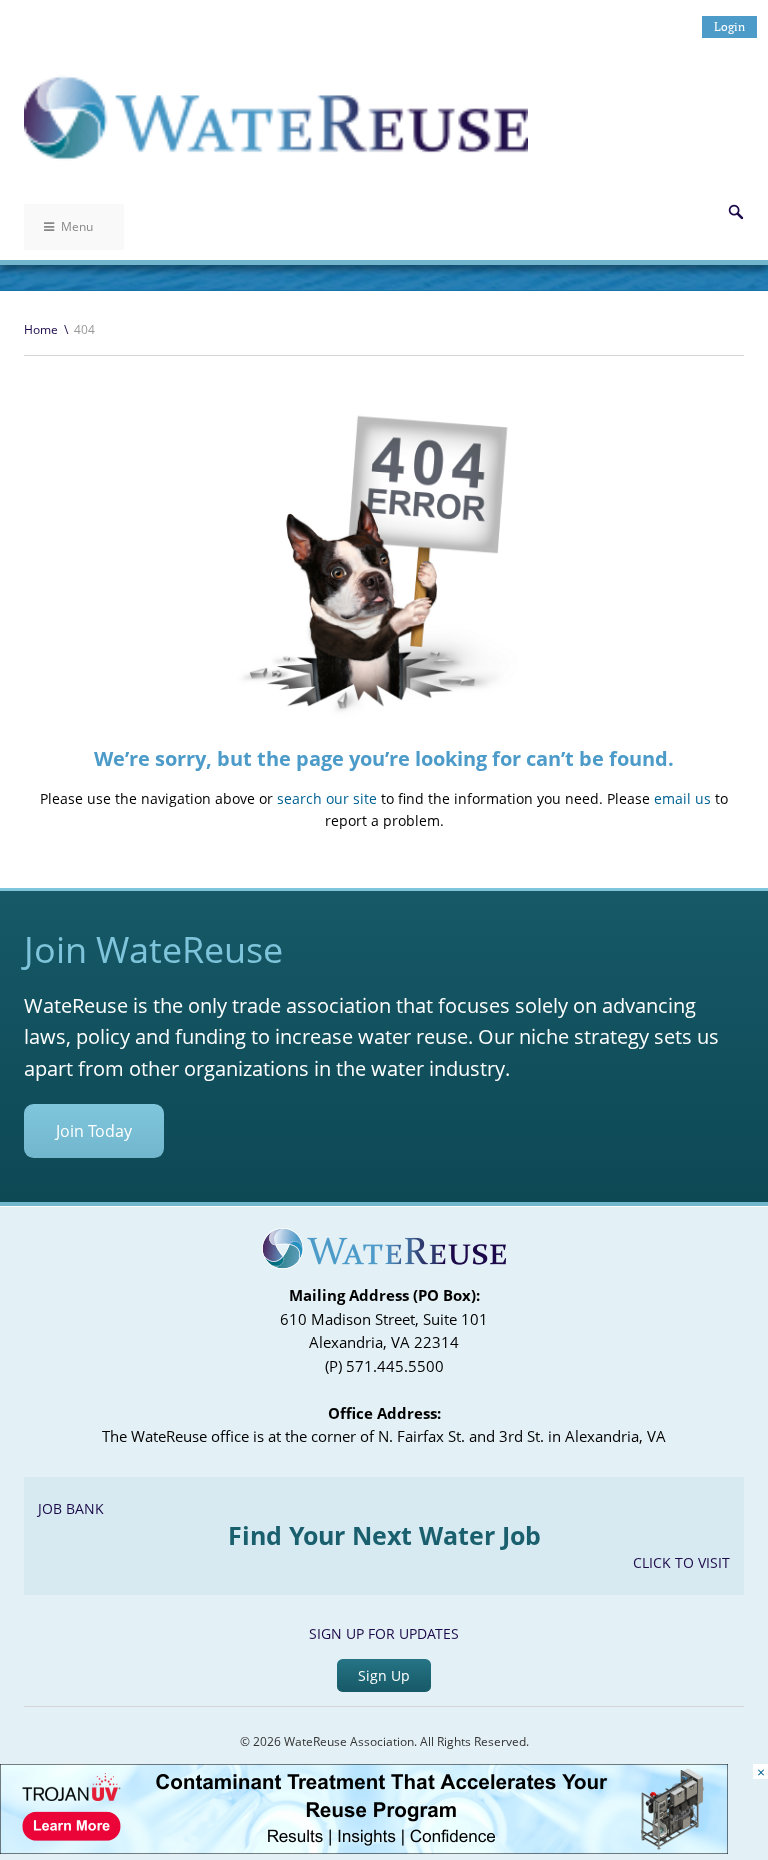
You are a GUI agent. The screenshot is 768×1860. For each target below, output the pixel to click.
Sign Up (384, 1675)
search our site (327, 798)
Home (41, 329)
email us (682, 798)
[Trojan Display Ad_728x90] (364, 1848)
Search (736, 212)
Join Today (94, 1131)
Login (729, 26)
